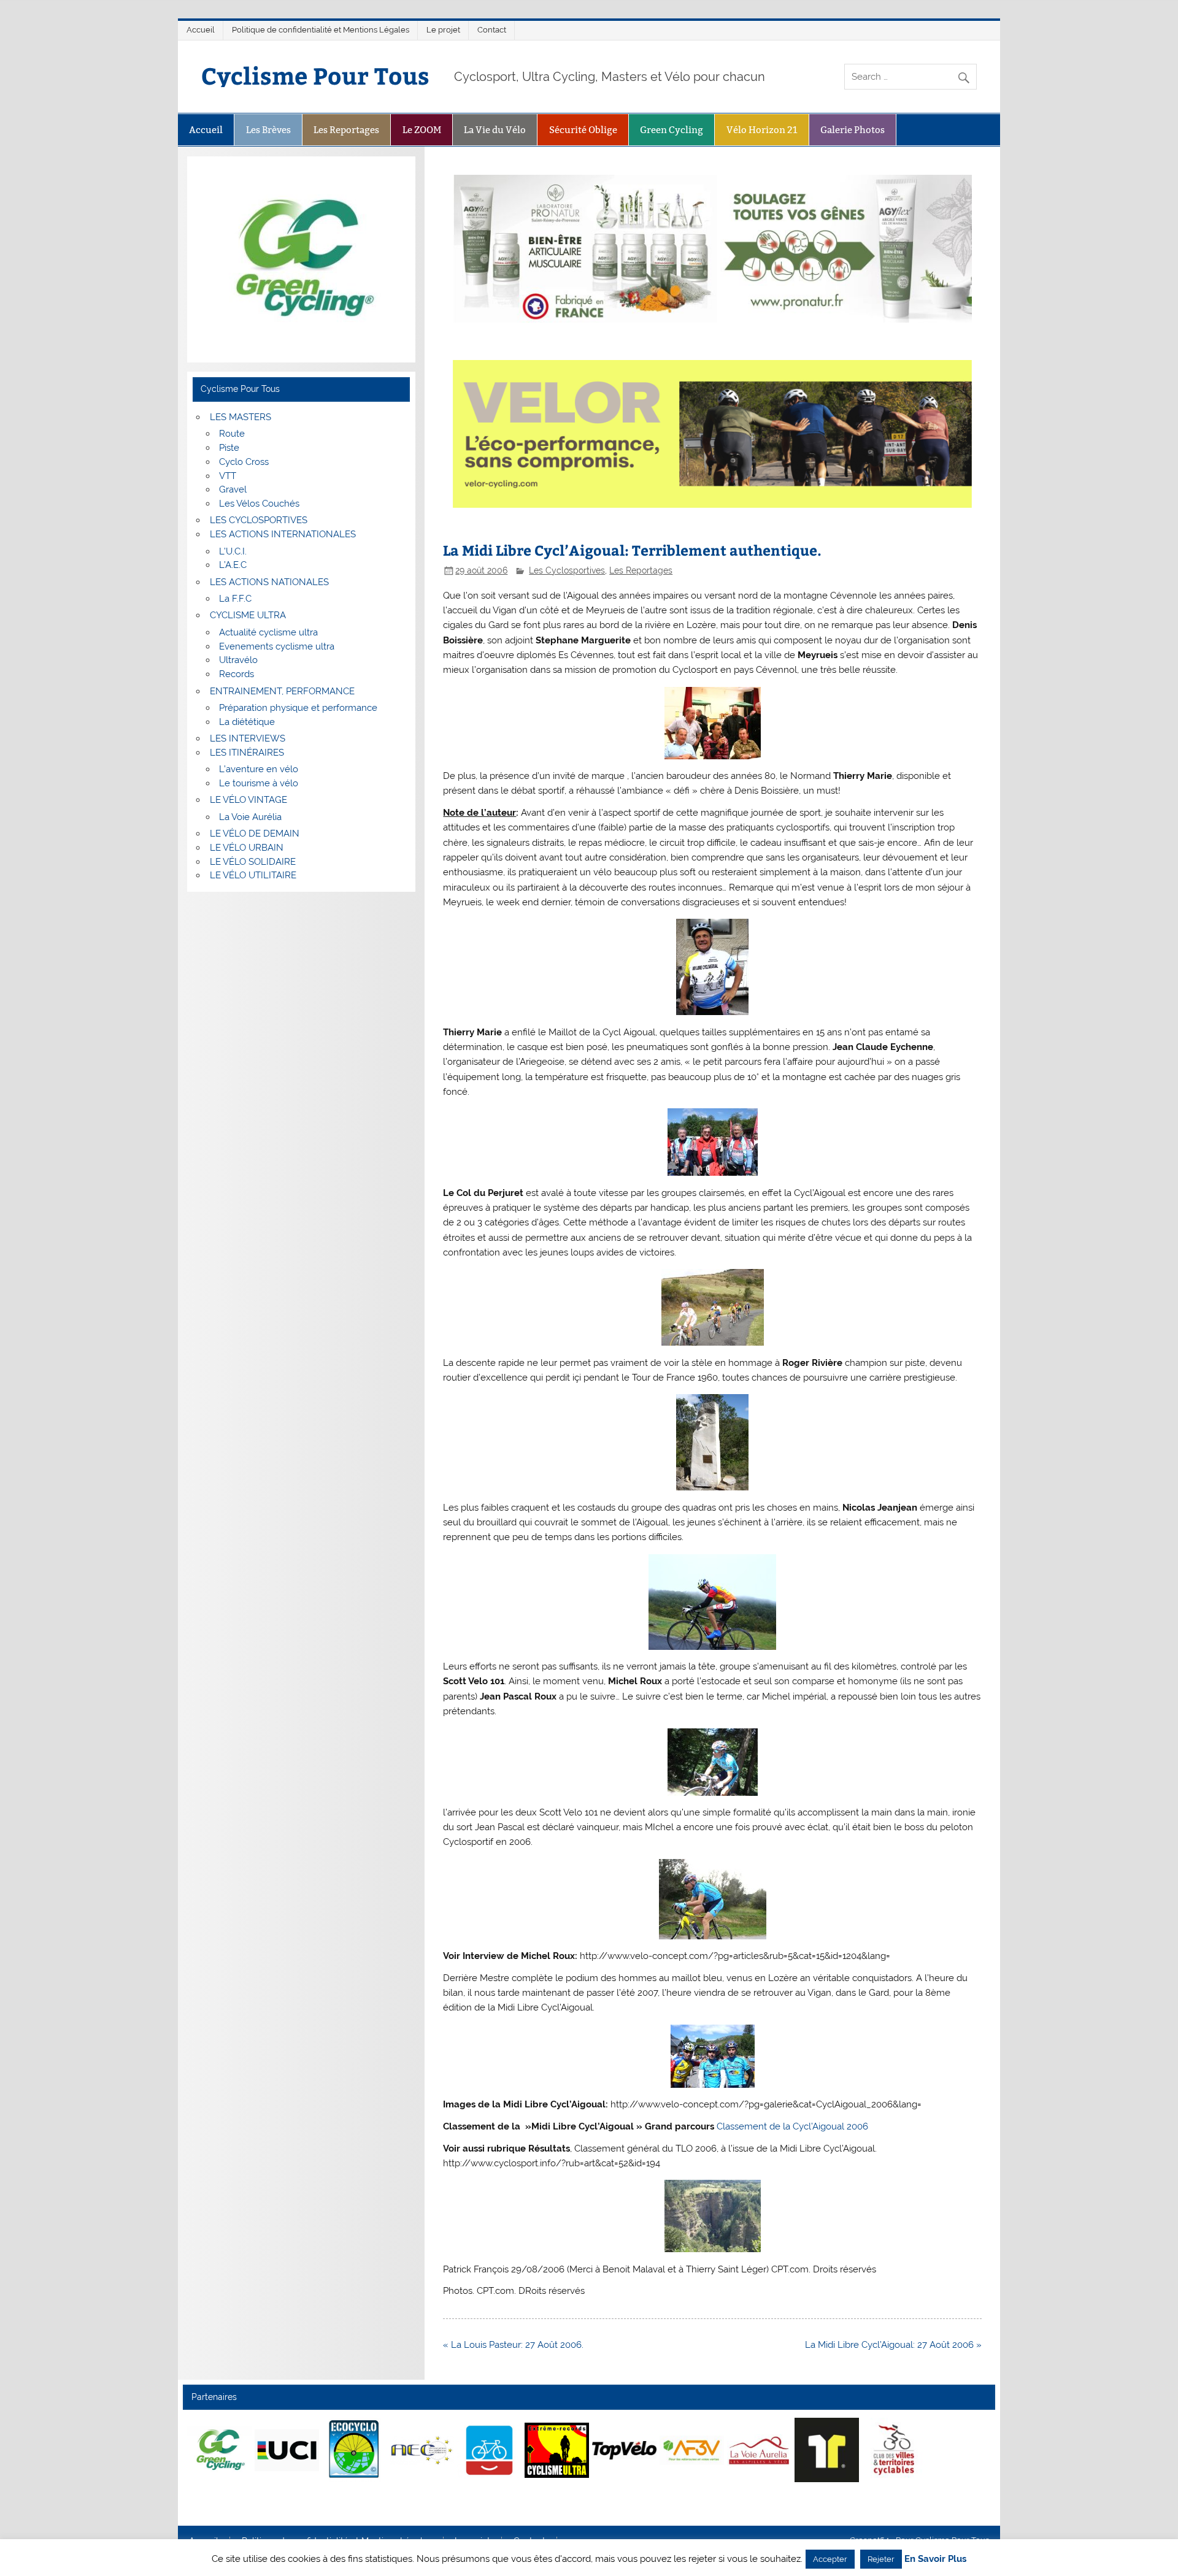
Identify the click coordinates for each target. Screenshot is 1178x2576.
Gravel (233, 489)
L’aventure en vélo (259, 769)
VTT (228, 476)
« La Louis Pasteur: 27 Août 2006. (513, 2345)
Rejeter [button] (881, 2559)
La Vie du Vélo (495, 130)
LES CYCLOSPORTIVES (259, 520)
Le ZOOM (422, 130)
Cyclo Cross (244, 462)
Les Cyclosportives (567, 570)
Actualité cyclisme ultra (268, 632)
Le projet (443, 30)
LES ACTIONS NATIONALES (269, 582)
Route (232, 434)
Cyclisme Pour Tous (315, 75)
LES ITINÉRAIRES (247, 753)
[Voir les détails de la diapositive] (219, 2450)
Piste (229, 448)
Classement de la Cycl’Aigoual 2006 (792, 2126)
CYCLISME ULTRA (248, 615)
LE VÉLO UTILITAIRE (253, 875)
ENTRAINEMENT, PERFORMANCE (282, 691)
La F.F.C (235, 599)
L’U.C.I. (233, 551)
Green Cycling (672, 130)
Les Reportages (346, 130)
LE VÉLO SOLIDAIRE (253, 862)
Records (237, 674)
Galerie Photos (853, 130)
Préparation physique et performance (298, 708)
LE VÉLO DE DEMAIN (255, 834)
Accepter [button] (830, 2559)
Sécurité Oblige (583, 130)
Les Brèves (268, 130)
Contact (492, 30)
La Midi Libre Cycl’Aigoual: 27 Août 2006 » (893, 2345)
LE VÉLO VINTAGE (248, 800)
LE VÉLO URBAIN (247, 848)
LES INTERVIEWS (248, 738)
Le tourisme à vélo (259, 783)
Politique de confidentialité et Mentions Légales (321, 30)
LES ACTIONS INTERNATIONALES (283, 534)
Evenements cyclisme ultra (277, 646)
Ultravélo (238, 660)
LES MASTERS (241, 417)
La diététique (247, 722)
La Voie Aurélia (250, 817)
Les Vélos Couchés (259, 504)
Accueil (201, 30)
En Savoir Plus (935, 2559)
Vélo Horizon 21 (762, 130)
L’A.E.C (233, 565)
